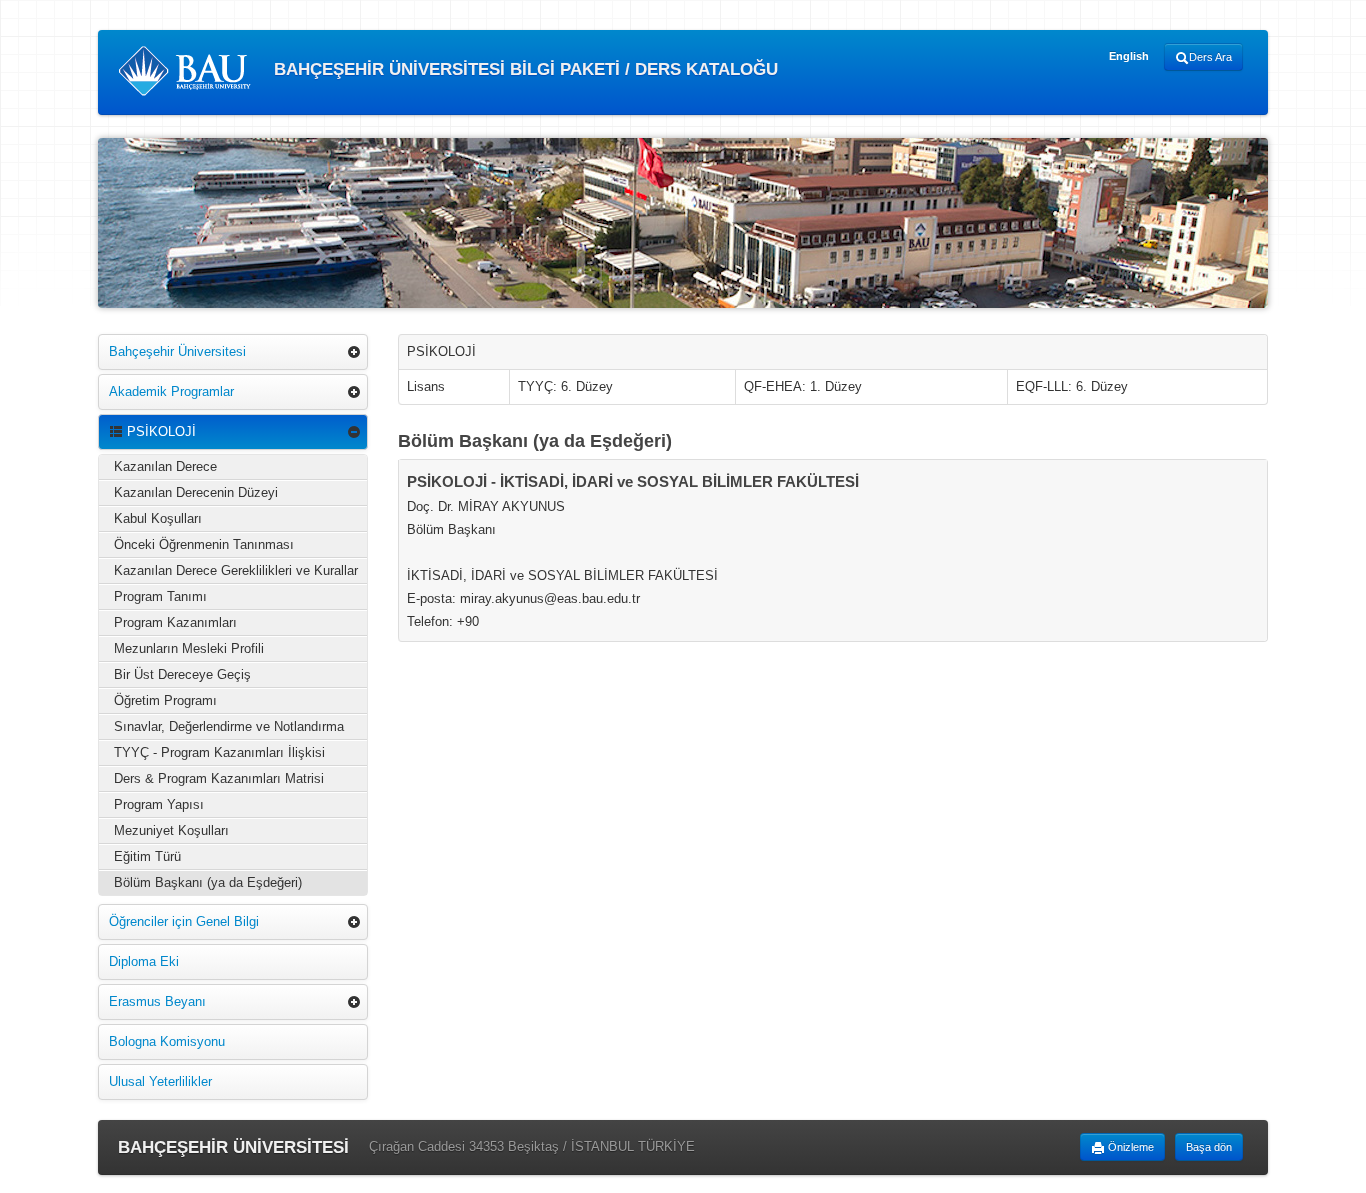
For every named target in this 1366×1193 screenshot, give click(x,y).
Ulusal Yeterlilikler (160, 1081)
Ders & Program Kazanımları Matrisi (219, 778)
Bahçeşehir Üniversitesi (177, 351)
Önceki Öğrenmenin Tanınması (204, 544)
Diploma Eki (144, 961)
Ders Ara (1210, 57)
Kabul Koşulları (158, 518)
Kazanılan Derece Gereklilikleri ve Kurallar (236, 570)
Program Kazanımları (175, 622)
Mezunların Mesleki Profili (189, 648)
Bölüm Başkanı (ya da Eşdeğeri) (208, 882)
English (1129, 56)
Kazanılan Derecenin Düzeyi (196, 492)
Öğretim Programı (165, 700)
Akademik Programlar (171, 391)
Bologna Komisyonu (167, 1041)
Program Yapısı (159, 804)
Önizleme (1129, 1147)
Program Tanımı (160, 596)
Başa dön (1209, 1147)
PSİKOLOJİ (159, 431)
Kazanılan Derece (165, 466)
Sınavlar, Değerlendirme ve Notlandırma (229, 726)
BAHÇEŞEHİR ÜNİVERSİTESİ (233, 1147)
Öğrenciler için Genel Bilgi (184, 921)
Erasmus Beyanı (157, 1001)
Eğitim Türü (147, 856)
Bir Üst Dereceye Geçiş (182, 674)
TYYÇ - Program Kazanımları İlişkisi (219, 752)
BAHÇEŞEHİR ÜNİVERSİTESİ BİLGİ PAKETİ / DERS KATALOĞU (523, 69)
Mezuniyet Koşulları (171, 830)
